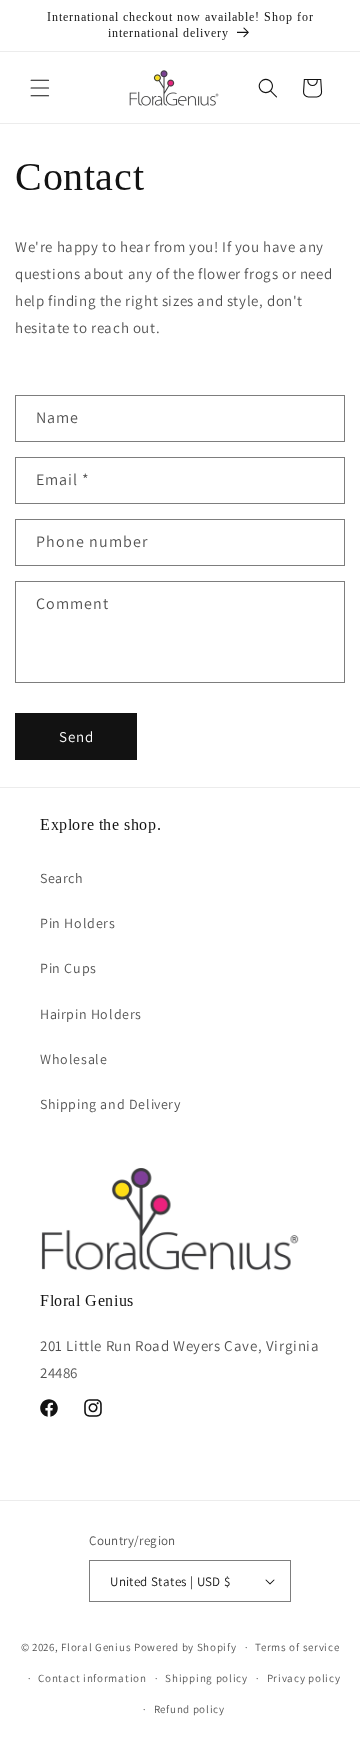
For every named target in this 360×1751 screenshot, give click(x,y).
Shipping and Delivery (110, 1104)
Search (62, 878)
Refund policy (189, 1709)
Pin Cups (68, 968)
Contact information (92, 1678)
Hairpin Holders (91, 1014)
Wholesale (73, 1059)
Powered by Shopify (185, 1647)
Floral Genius (96, 1647)
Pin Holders (78, 923)
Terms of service (297, 1647)
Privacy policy (304, 1678)
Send (76, 736)
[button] (40, 88)
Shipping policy (206, 1678)
